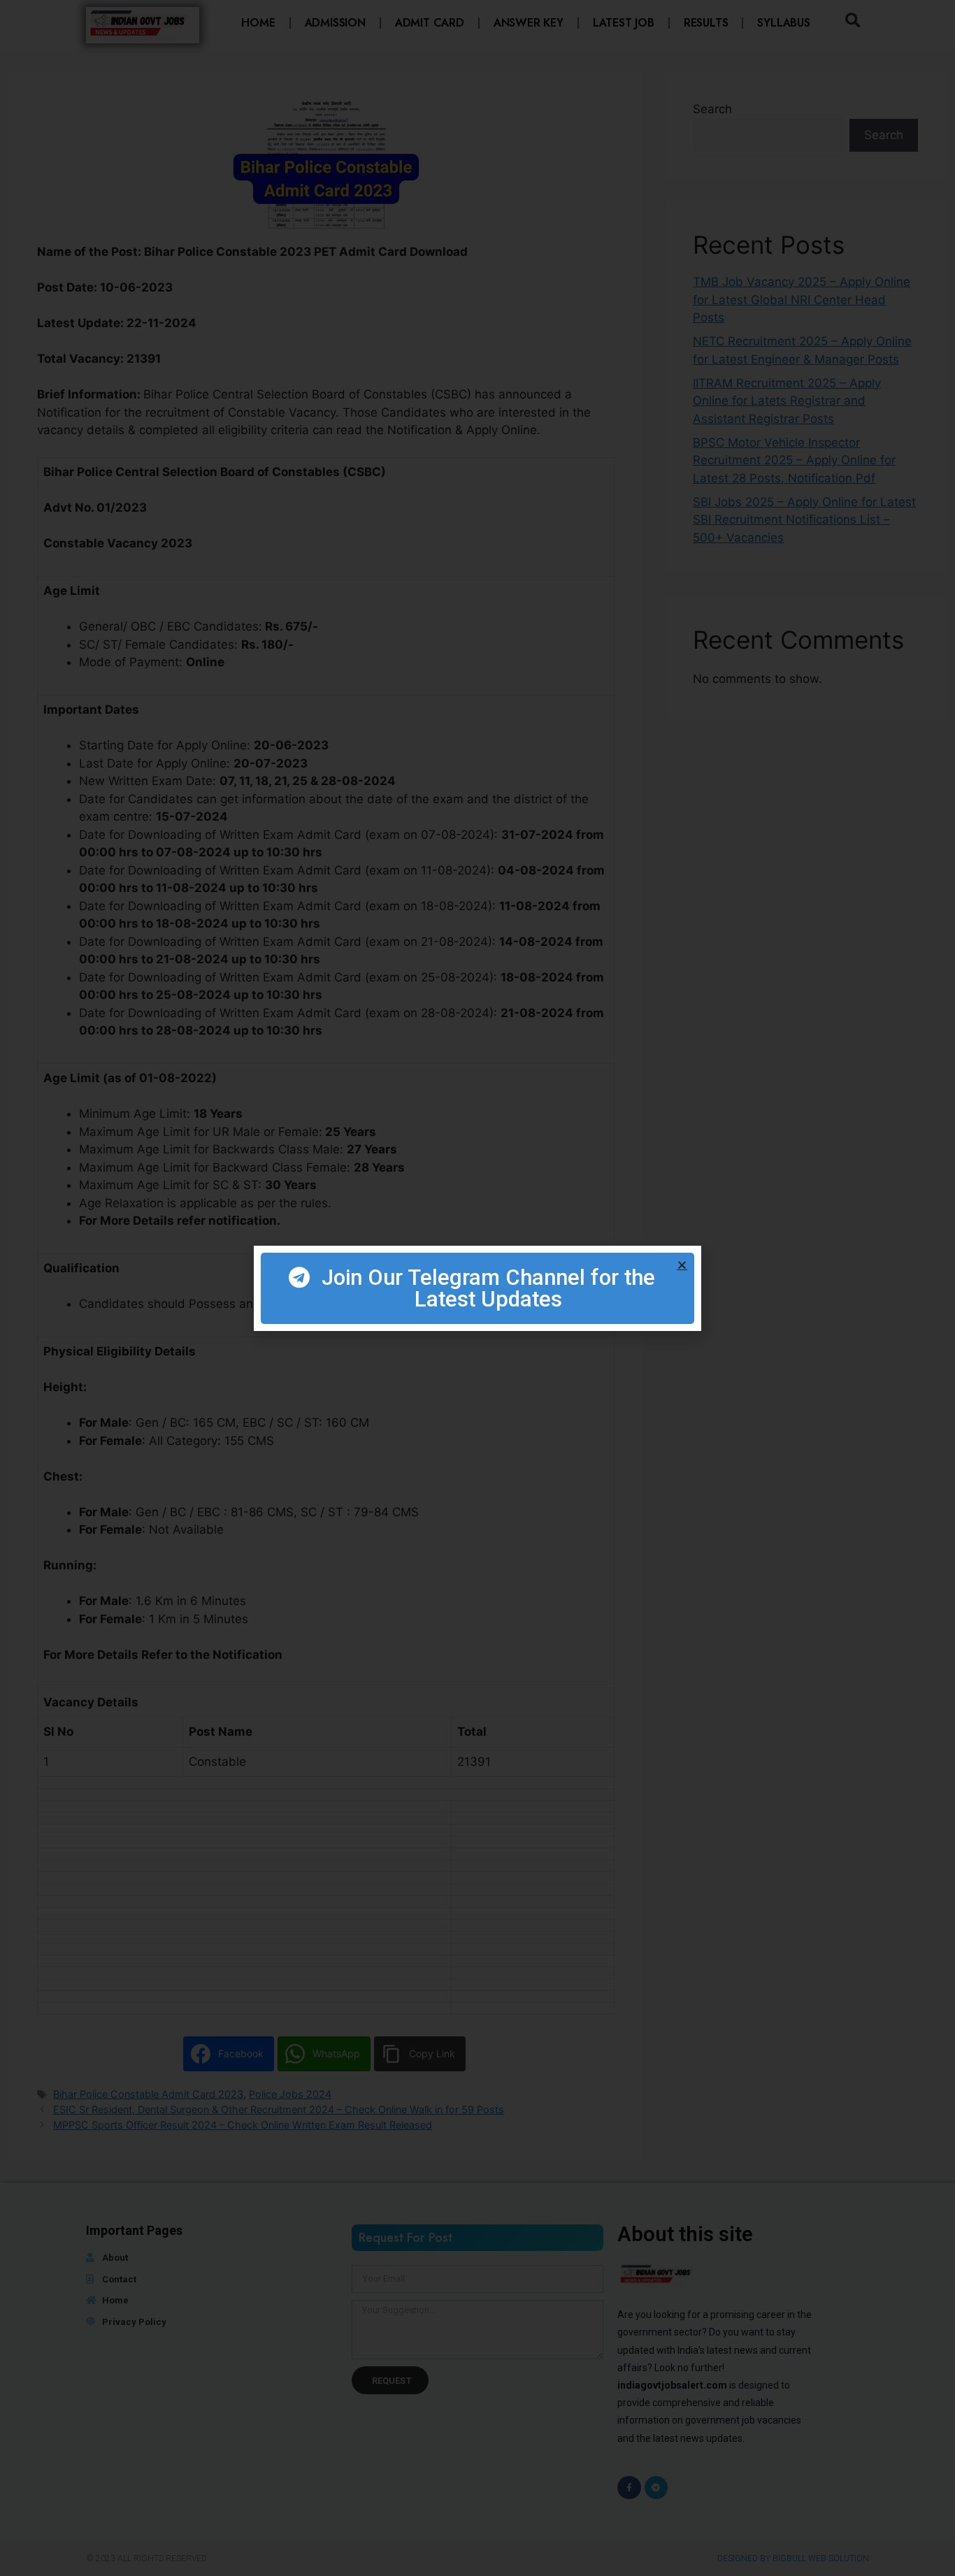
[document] (477, 1288)
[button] (682, 1265)
